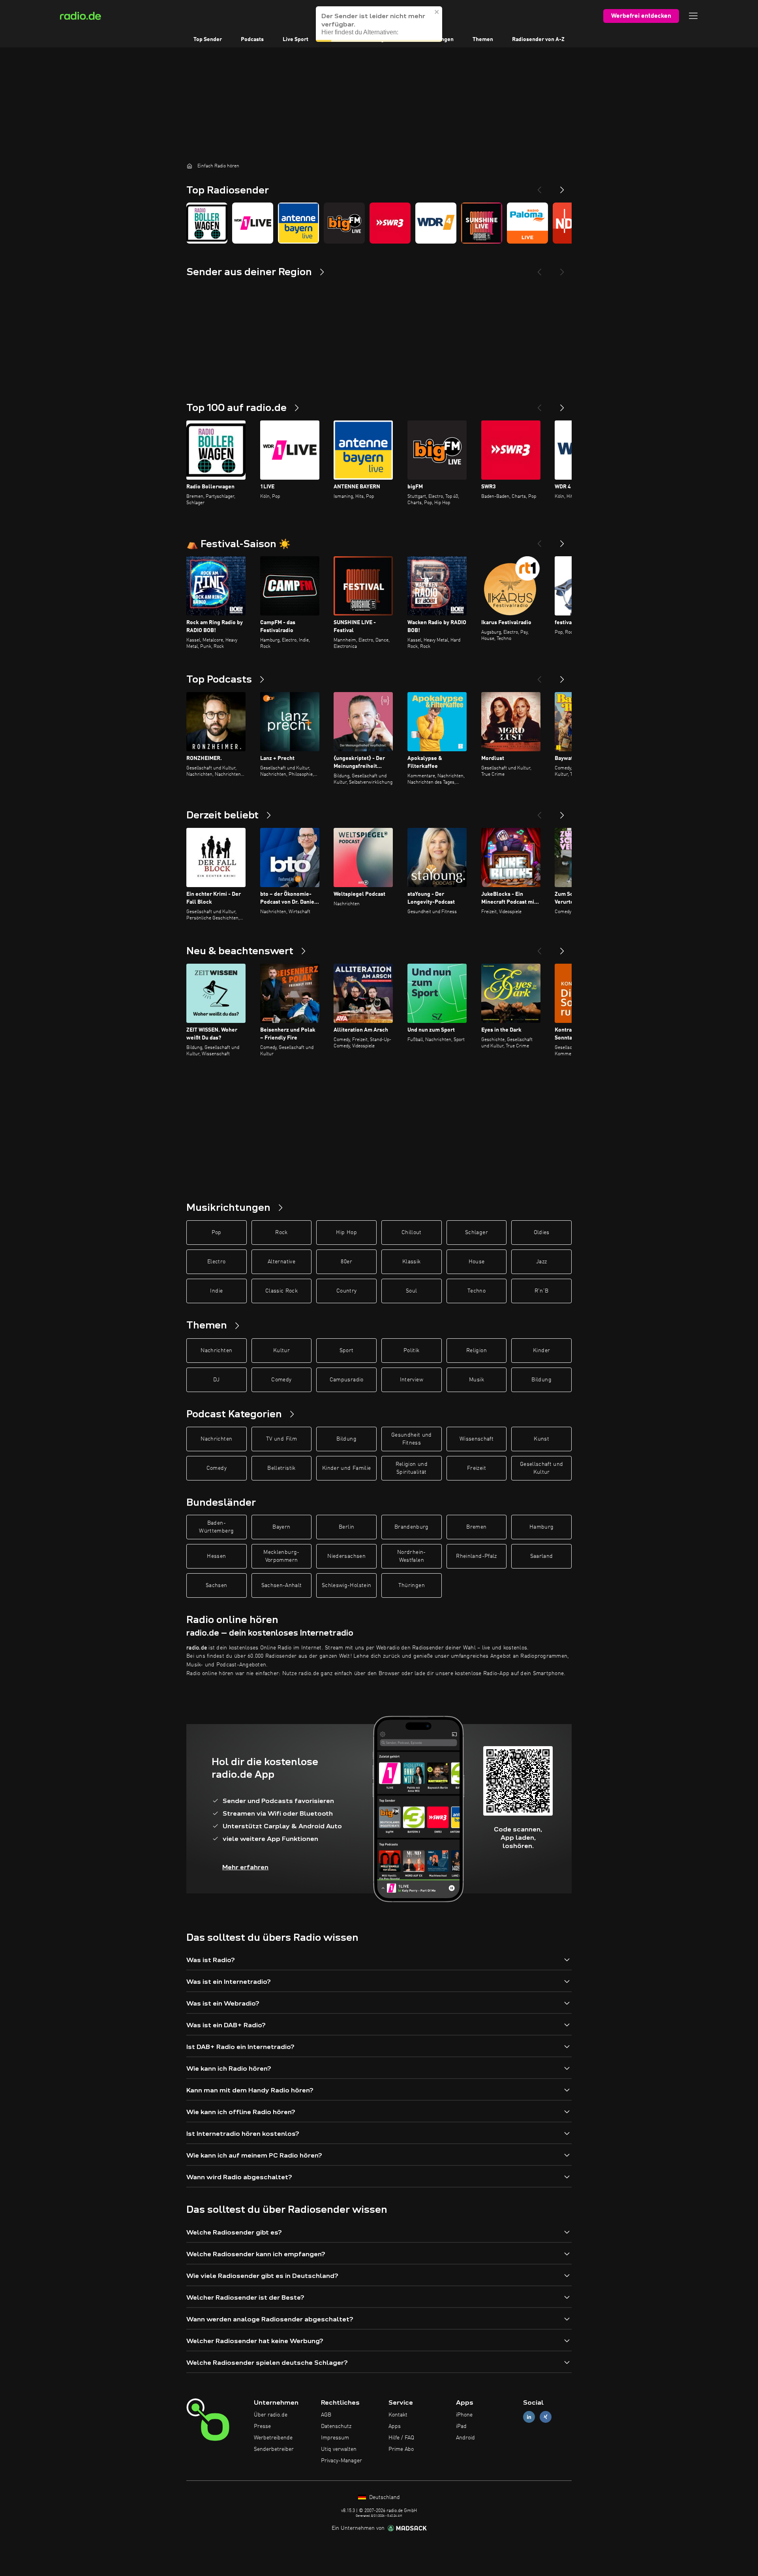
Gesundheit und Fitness (412, 1439)
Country (346, 1291)
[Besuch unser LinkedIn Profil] (529, 2417)
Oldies (542, 1233)
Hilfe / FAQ (401, 2438)
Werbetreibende (273, 2438)
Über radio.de (271, 2415)
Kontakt (398, 2415)
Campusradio (347, 1380)
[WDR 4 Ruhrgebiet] (436, 223)
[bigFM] (344, 223)
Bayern (281, 1527)
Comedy (281, 1380)
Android (465, 2438)
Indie (216, 1291)
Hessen (216, 1556)
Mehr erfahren (245, 1867)
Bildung (541, 1380)
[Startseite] (189, 166)
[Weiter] (562, 405)
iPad (461, 2426)
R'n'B (542, 1291)
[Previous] (539, 187)
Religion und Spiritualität (412, 1468)
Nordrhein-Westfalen (412, 1556)
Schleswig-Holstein (346, 1585)
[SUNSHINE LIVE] (482, 223)
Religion (477, 1351)
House (477, 1262)
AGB (326, 2415)
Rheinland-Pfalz (476, 1556)
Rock (281, 1233)
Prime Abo (401, 2449)
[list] (379, 223)
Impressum (335, 2438)
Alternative (281, 1262)
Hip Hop (346, 1233)
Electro (216, 1262)
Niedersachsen (346, 1556)
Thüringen (412, 1585)
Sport (347, 1351)
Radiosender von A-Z (538, 39)
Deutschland (384, 2497)
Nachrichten (216, 1351)
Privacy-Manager (341, 2461)
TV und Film (281, 1439)
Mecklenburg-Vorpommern (281, 1556)
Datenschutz (336, 2426)
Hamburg (541, 1527)
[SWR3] (390, 223)
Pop (217, 1233)
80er (346, 1262)
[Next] (562, 187)
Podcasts (252, 39)
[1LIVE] (253, 223)
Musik (477, 1380)
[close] (437, 20)
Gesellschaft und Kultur (542, 1468)
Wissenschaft (477, 1439)
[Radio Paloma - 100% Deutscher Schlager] (527, 223)
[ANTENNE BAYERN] (298, 223)
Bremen (476, 1527)
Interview (412, 1380)
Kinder (541, 1351)
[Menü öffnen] (693, 16)
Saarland (542, 1556)
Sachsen (216, 1585)
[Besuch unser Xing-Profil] (546, 2417)
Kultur (281, 1351)
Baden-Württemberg (216, 1527)
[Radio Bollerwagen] (207, 223)
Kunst (541, 1439)
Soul (411, 1291)
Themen (483, 39)
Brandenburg (412, 1527)
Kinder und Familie (346, 1468)
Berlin (346, 1527)
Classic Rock (281, 1291)
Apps (395, 2426)
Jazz (541, 1262)
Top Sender (208, 39)
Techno (477, 1291)
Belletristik (281, 1468)
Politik (411, 1351)
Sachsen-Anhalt (282, 1585)
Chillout (412, 1233)
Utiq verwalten (339, 2449)
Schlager (477, 1233)
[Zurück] (539, 405)
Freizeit (477, 1468)
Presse (262, 2426)
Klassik (411, 1262)
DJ (216, 1380)
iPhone (464, 2415)
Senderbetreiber (274, 2449)
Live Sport (296, 39)
